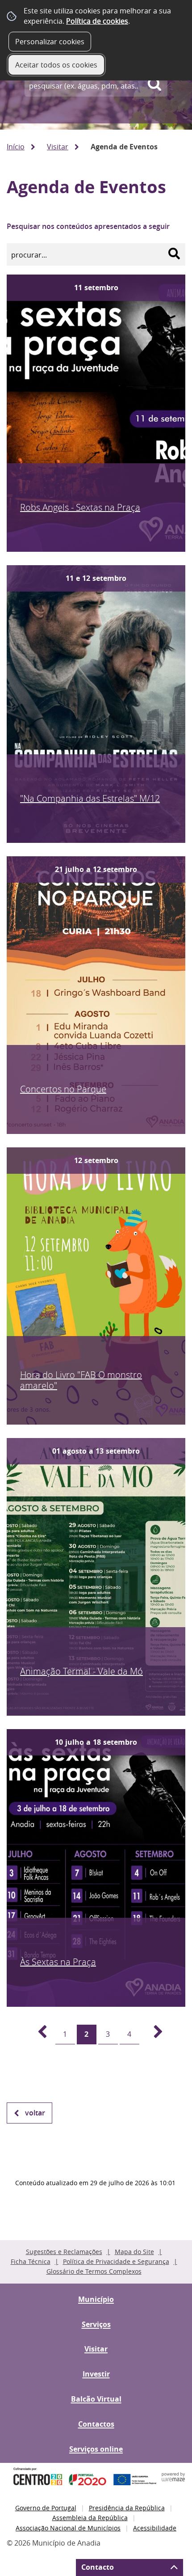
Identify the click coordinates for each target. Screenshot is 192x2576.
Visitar (58, 147)
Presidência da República (127, 2508)
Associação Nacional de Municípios (68, 2528)
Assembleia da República (90, 2518)
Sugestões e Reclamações (64, 2252)
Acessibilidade (155, 2528)
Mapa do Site (134, 2252)
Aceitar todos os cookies (56, 65)
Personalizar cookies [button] (50, 42)
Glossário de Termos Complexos (94, 2271)
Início (16, 147)
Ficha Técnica (31, 2261)
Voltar (35, 2113)
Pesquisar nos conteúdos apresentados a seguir (88, 226)
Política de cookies (97, 21)
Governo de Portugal (46, 2508)
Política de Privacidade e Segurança (116, 2261)
